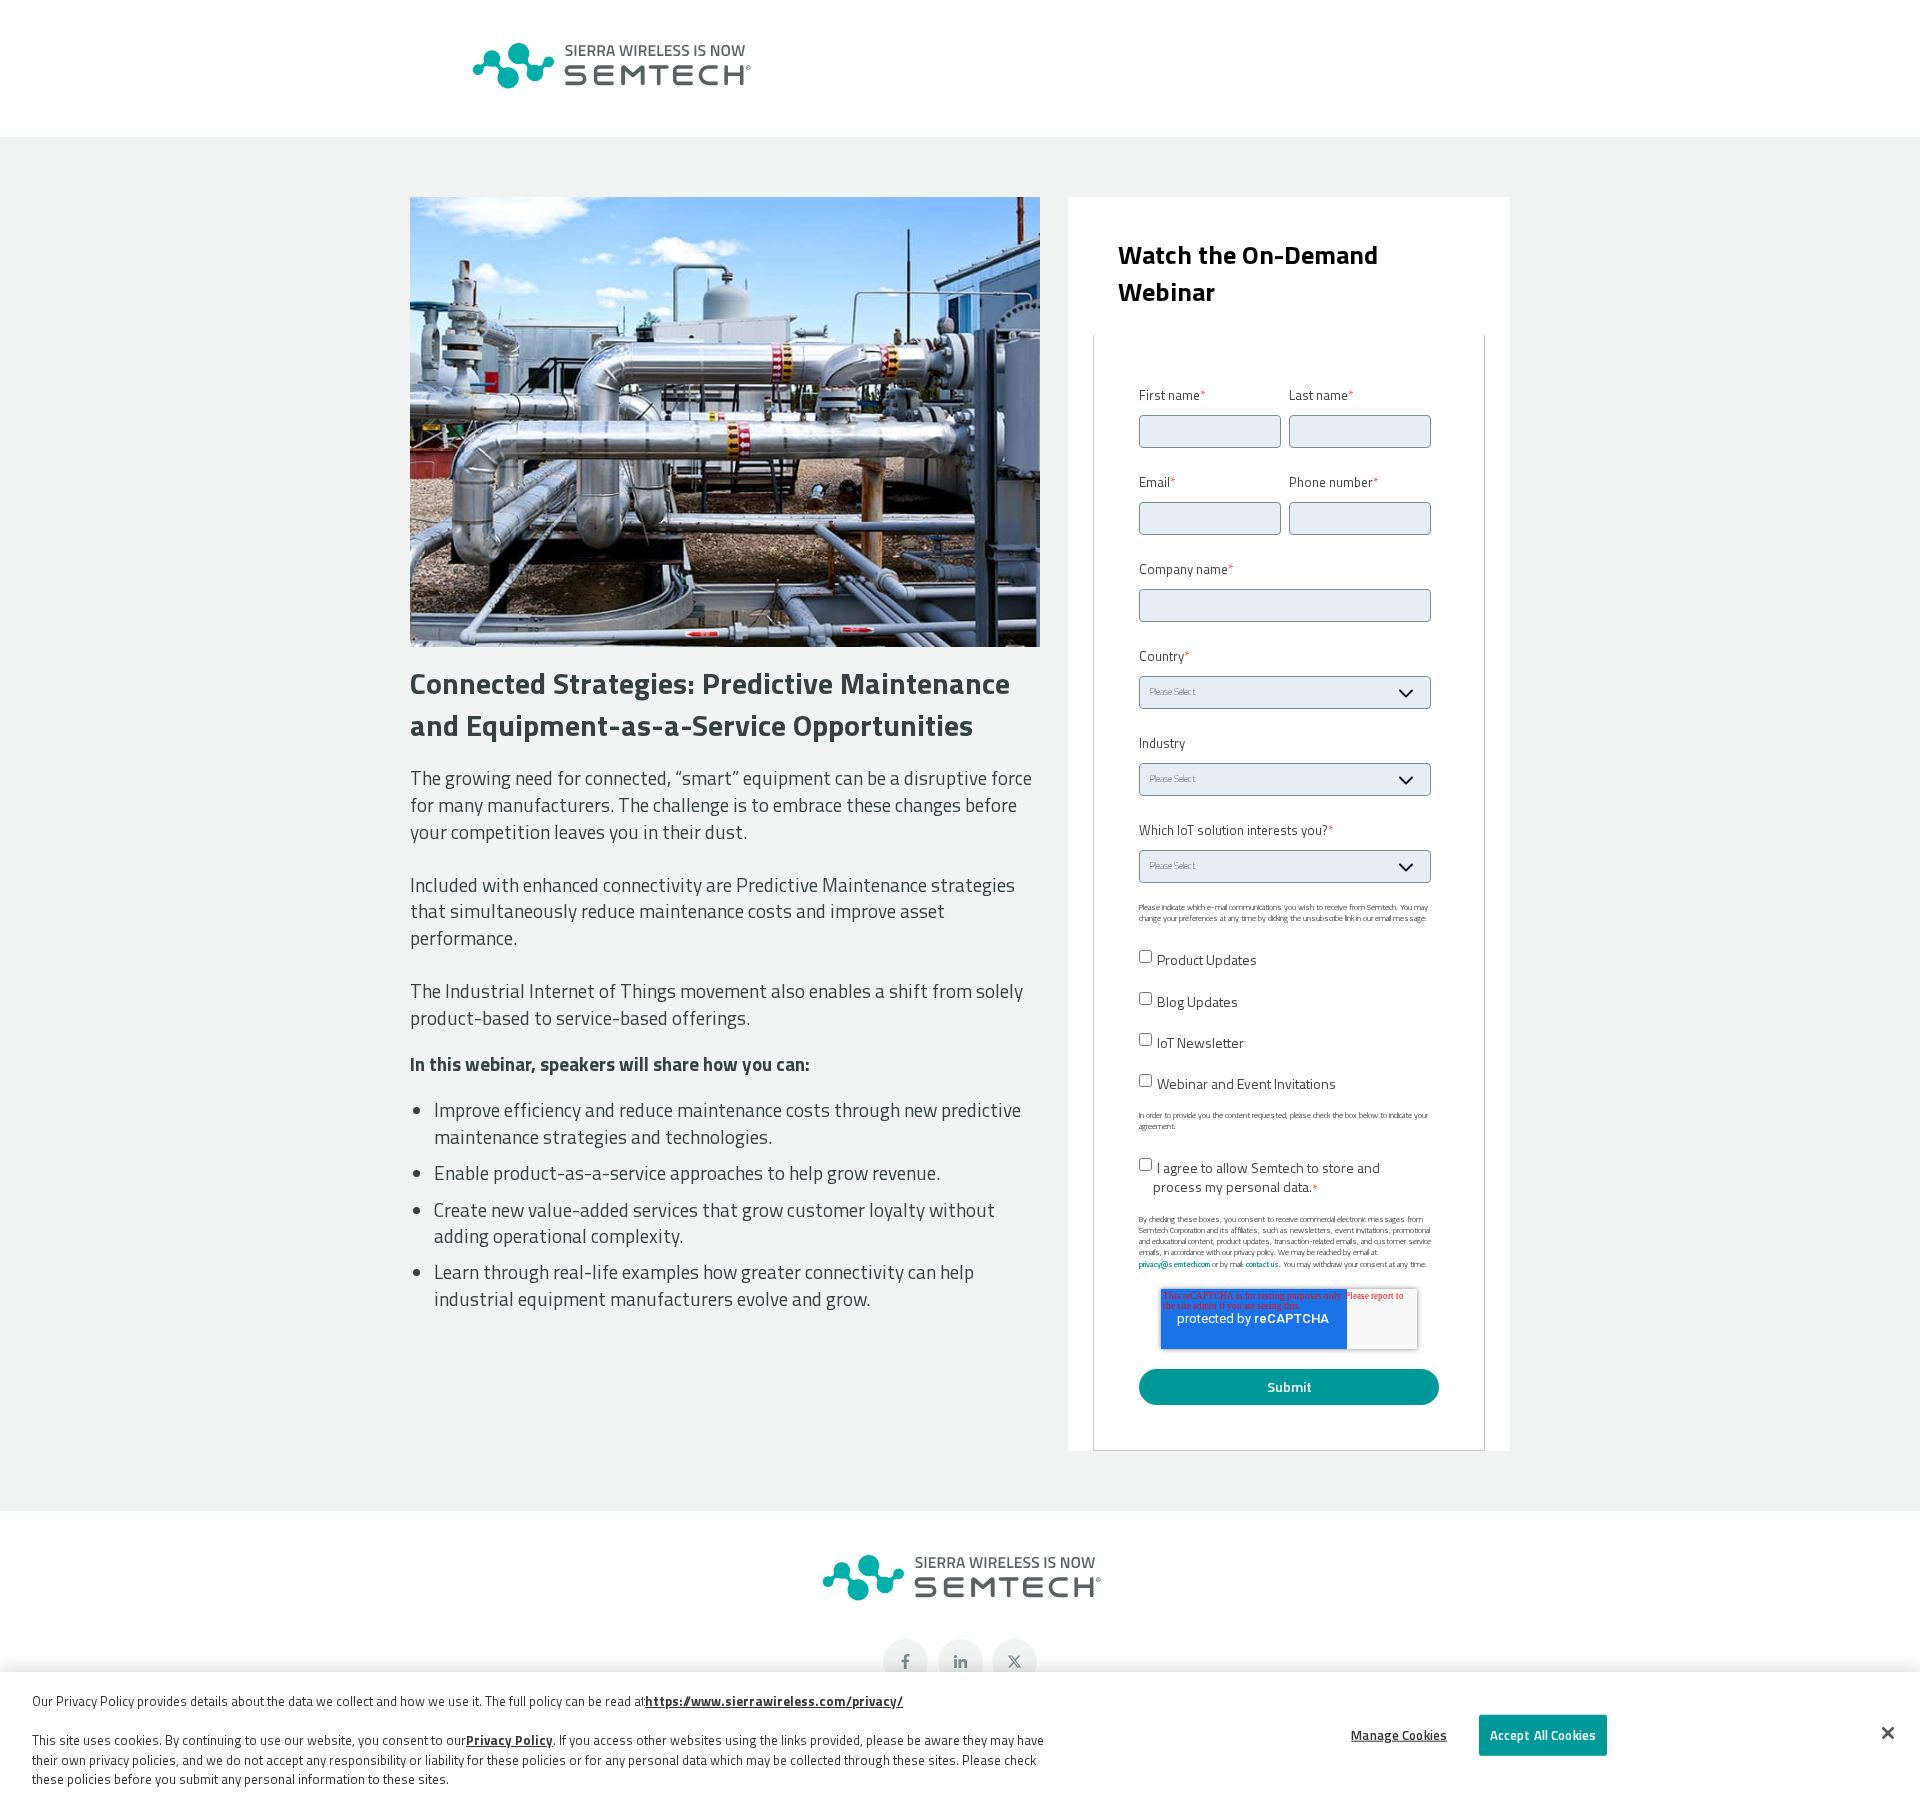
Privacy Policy (509, 1740)
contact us (1262, 1264)
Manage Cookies (1399, 1735)
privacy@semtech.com (1174, 1264)
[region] (960, 1736)
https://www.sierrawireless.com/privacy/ (774, 1701)
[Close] (1888, 1733)
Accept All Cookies (1543, 1735)
